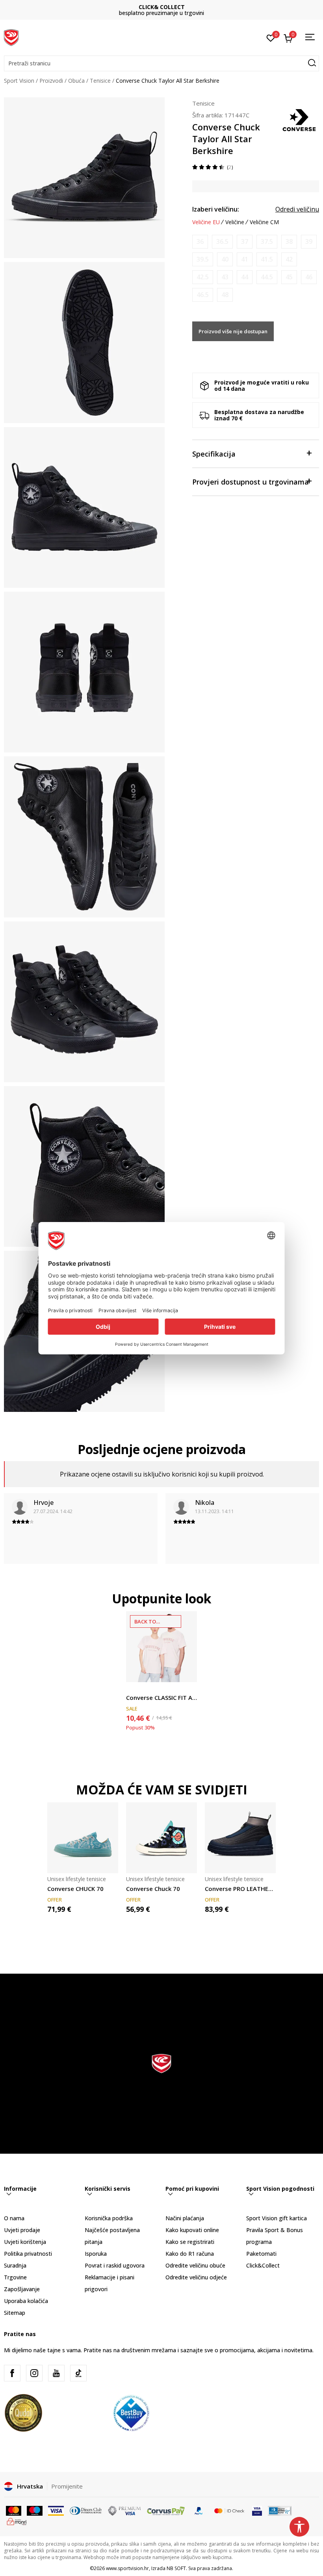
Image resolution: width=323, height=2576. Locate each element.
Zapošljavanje (22, 2289)
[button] (161, 63)
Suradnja (15, 2265)
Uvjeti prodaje (22, 2230)
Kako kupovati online (192, 2230)
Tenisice (100, 81)
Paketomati (261, 2254)
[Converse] (299, 119)
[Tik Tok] (78, 2373)
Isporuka (96, 2254)
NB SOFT (176, 2568)
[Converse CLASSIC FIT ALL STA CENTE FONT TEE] (161, 1647)
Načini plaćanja (185, 2218)
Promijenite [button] (67, 2486)
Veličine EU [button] (206, 222)
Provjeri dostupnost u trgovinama (251, 482)
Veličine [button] (235, 222)
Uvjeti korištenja (25, 2242)
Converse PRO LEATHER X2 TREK (240, 1889)
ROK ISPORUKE (162, 7)
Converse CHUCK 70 (75, 1889)
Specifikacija (214, 454)
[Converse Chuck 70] (161, 1838)
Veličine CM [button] (264, 222)
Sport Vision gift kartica (277, 2218)
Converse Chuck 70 (153, 1889)
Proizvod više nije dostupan (233, 331)
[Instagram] (34, 2373)
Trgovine (15, 2277)
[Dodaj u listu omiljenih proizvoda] (186, 1671)
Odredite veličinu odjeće (196, 2277)
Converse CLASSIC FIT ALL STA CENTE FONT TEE (161, 1698)
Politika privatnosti (28, 2254)
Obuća (76, 81)
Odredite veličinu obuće (195, 2265)
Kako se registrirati (190, 2242)
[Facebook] (12, 2373)
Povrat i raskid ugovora (115, 2265)
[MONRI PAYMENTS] (17, 2521)
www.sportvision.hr (127, 2568)
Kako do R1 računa (190, 2254)
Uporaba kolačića (26, 2301)
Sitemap (15, 2313)
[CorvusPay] (166, 2510)
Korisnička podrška (109, 2218)
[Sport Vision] (11, 37)
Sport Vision (19, 81)
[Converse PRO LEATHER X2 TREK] (240, 1838)
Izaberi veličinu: (216, 209)
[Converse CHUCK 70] (83, 1838)
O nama (14, 2218)
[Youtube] (56, 2373)
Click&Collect (263, 2265)
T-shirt (134, 1689)
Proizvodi (51, 81)
